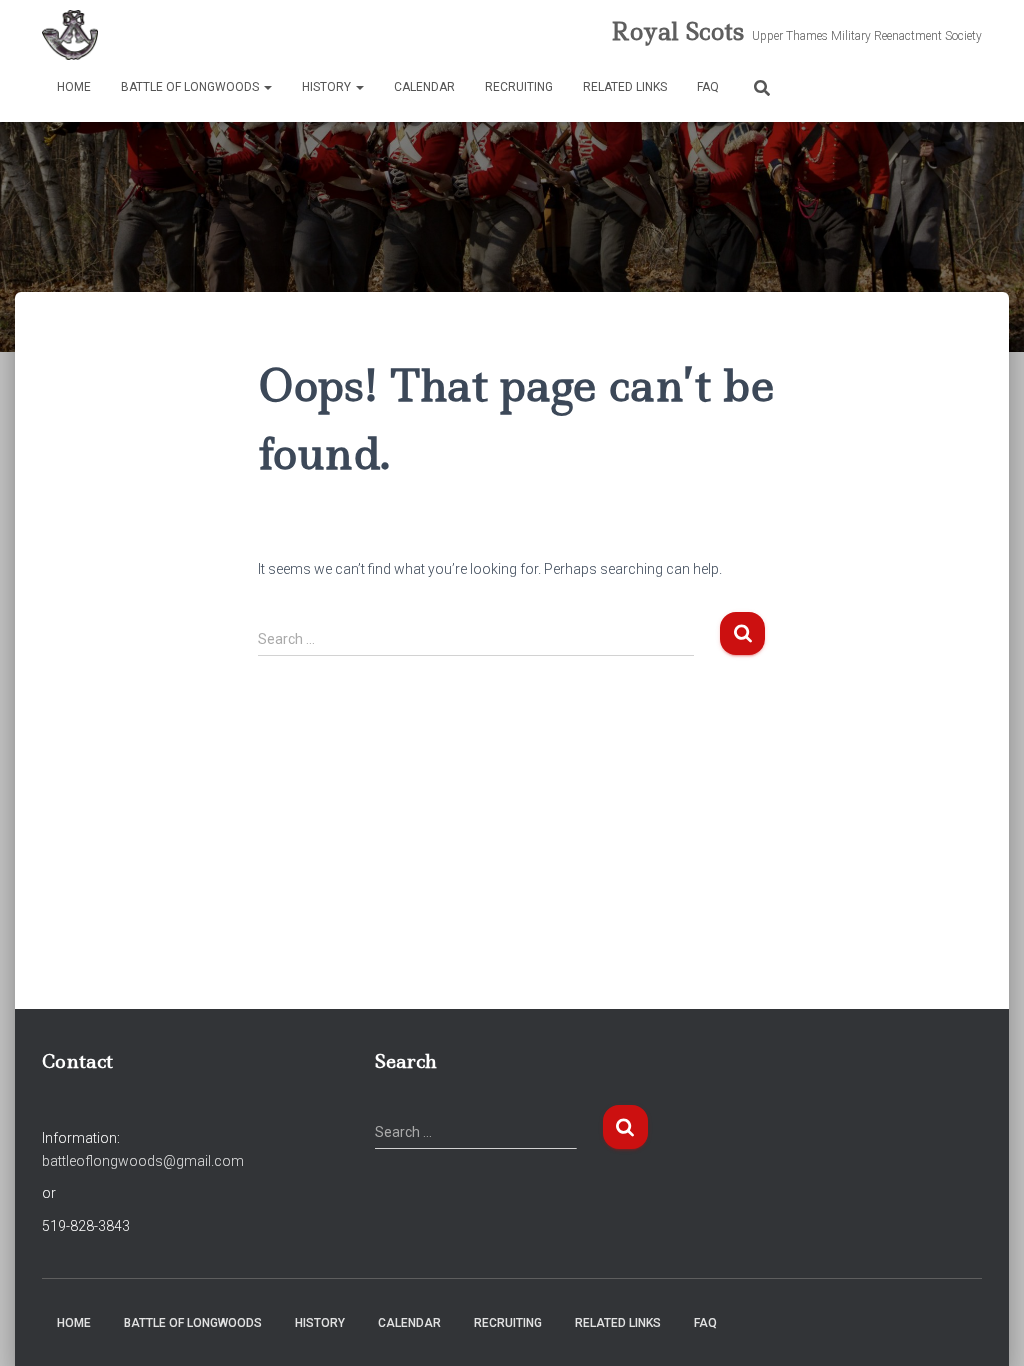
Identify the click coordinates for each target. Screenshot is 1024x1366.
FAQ (708, 87)
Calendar (424, 87)
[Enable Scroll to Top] (984, 1326)
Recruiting (519, 87)
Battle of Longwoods (191, 87)
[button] (267, 87)
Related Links (625, 87)
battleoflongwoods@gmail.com (143, 1161)
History (328, 87)
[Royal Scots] (70, 35)
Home (74, 87)
